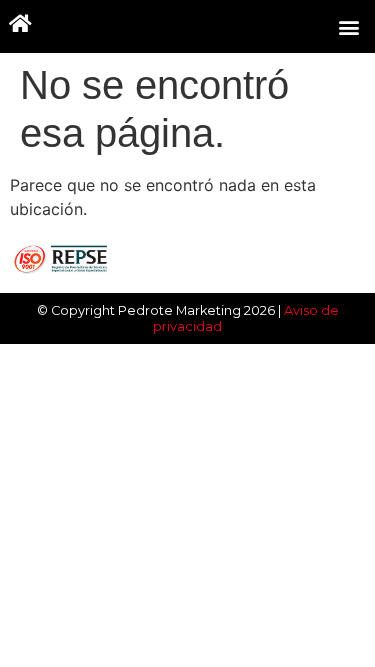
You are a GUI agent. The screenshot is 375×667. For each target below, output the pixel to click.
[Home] (20, 24)
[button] (348, 26)
